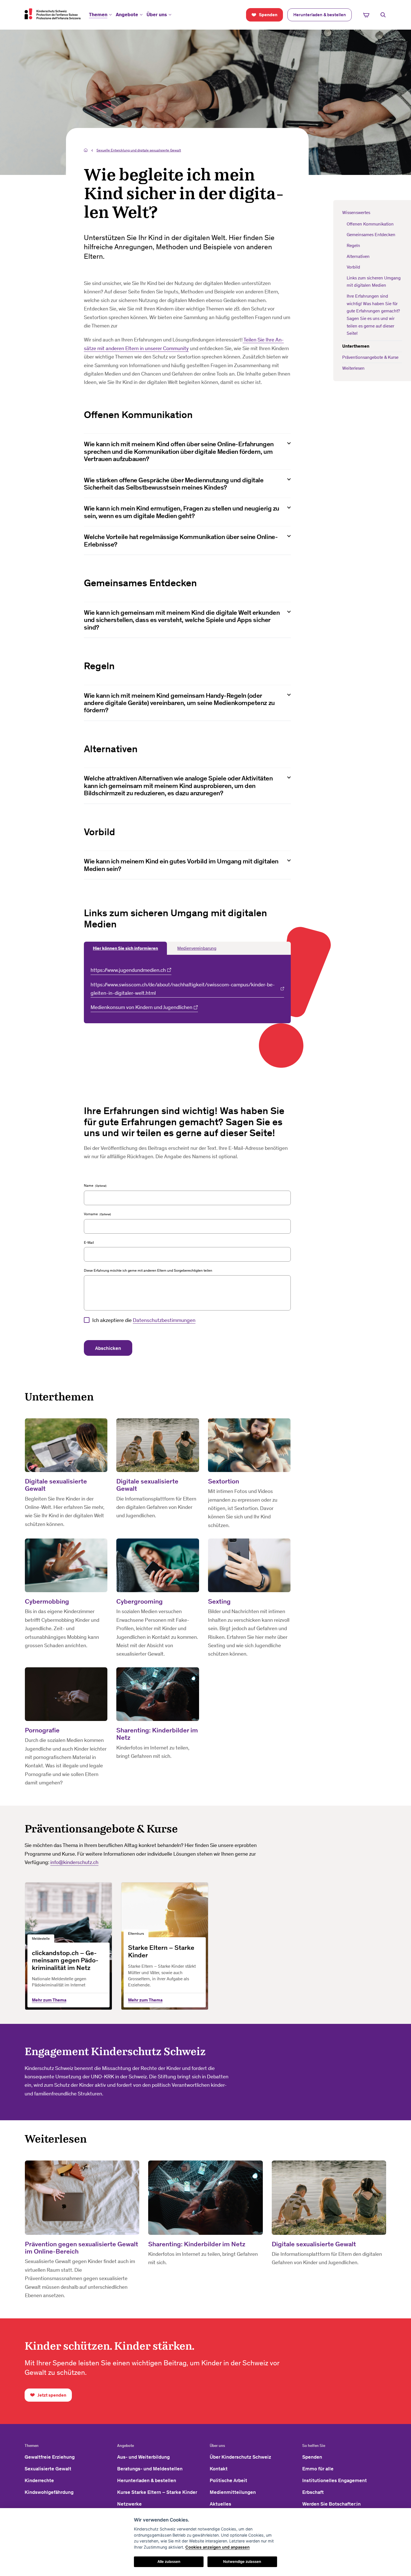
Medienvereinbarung (197, 948)
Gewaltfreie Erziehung (50, 2457)
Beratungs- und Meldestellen (150, 2469)
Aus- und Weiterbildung (143, 2457)
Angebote (127, 15)
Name (89, 1185)
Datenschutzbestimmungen (164, 1320)
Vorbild (354, 267)
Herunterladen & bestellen (147, 2480)
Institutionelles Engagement (335, 2480)
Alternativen (358, 256)
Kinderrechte (39, 2480)
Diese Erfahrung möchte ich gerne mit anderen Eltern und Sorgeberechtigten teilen (148, 1270)
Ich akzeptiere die (144, 1320)
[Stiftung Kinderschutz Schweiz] (53, 14)
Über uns (157, 15)
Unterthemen (356, 346)
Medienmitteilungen (233, 2492)
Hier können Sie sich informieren (125, 948)
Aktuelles (220, 2504)
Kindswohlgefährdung (49, 2492)
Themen (98, 15)
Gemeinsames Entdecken (371, 235)
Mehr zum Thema (49, 2000)
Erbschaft (313, 2492)
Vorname (91, 1214)
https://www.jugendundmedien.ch (128, 970)
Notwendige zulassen (242, 2561)
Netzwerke (129, 2504)
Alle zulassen (169, 2561)
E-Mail (89, 1242)
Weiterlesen (353, 368)
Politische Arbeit (228, 2480)
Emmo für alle (318, 2469)
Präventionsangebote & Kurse (370, 357)
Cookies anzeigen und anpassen (218, 2547)
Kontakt (219, 2469)
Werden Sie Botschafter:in (331, 2504)
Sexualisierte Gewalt (48, 2469)
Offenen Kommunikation (370, 224)
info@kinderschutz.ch (74, 1862)
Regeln (353, 245)
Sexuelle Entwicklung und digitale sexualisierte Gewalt (139, 150)
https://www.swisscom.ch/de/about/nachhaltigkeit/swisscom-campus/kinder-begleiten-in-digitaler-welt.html (183, 989)
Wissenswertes (356, 213)
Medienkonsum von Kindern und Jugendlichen (141, 1007)
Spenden (312, 2457)
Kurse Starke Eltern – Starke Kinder (157, 2492)
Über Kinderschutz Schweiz (240, 2457)
